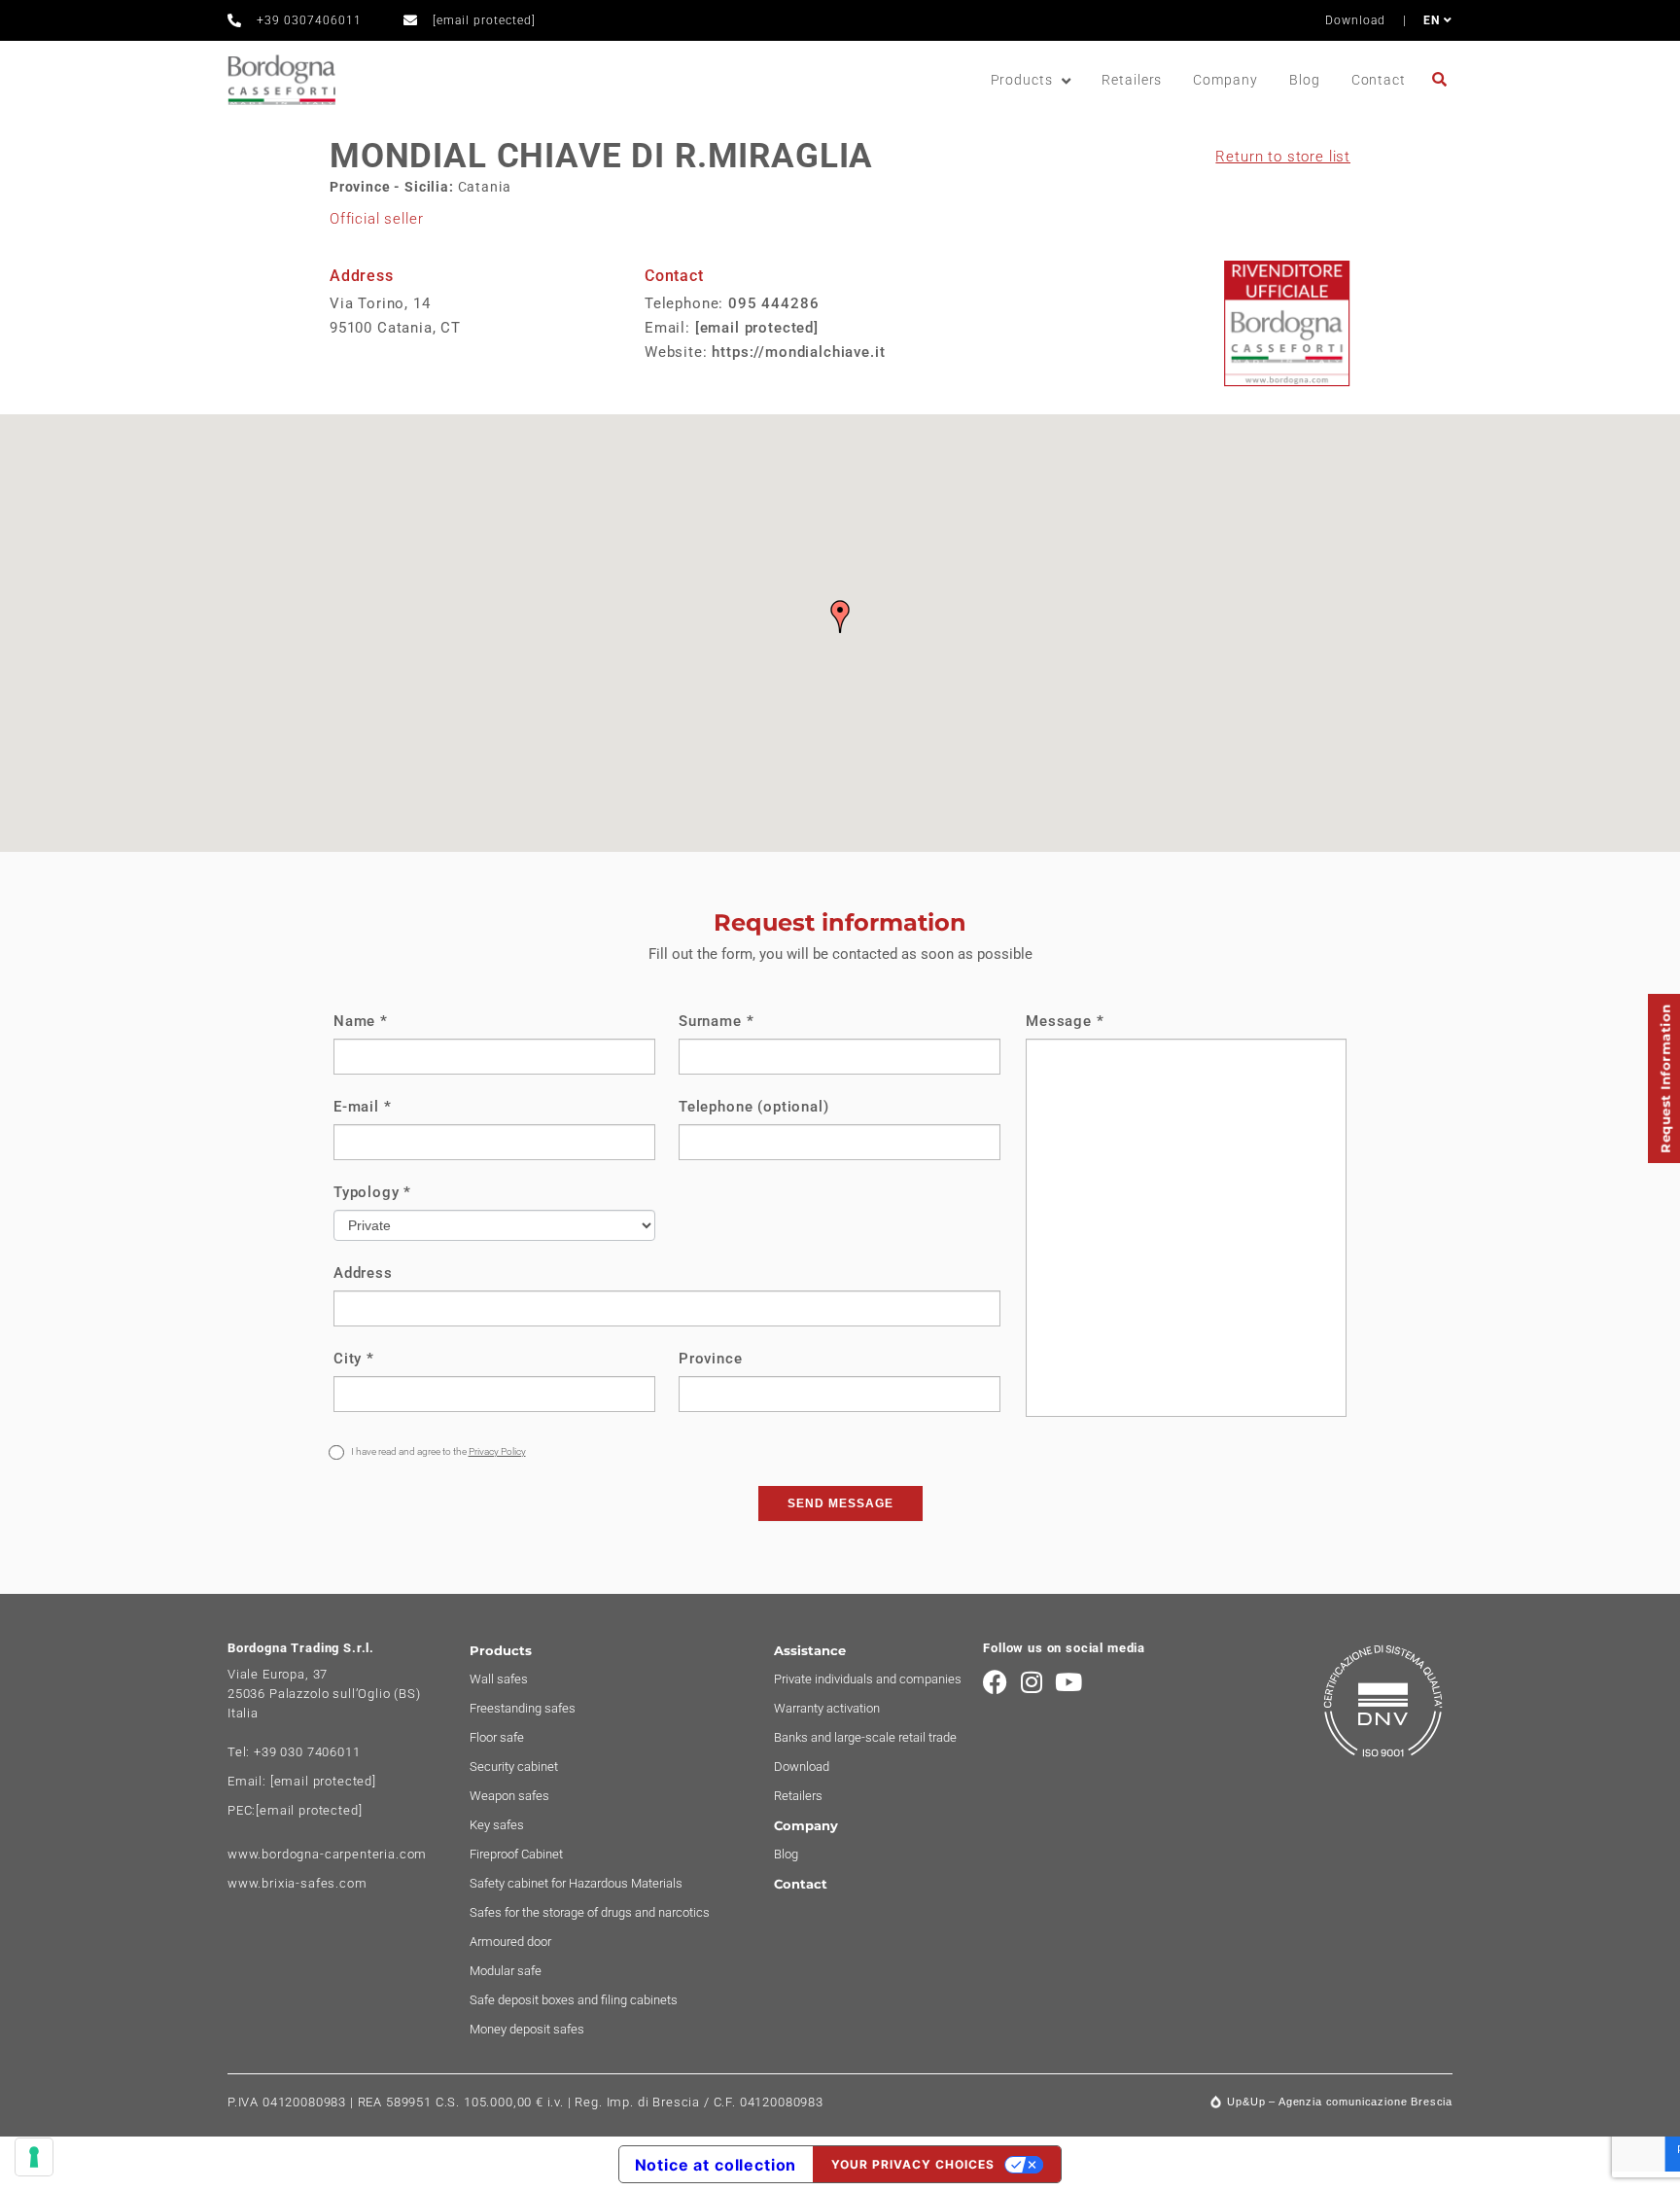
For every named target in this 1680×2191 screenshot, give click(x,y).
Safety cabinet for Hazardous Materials (576, 1883)
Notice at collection (716, 2165)
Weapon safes (509, 1796)
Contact (1379, 80)
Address (363, 1273)
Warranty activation (827, 1708)
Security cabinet (514, 1767)
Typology (372, 1192)
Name (361, 1021)
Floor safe (497, 1737)
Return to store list (1283, 157)
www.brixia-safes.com (297, 1883)
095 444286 (773, 303)
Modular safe (506, 1971)
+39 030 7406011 (307, 1752)
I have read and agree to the (437, 1451)
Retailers (1132, 80)
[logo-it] (281, 80)
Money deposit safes (527, 2029)
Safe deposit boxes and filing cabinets (574, 2000)
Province (711, 1359)
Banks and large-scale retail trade (865, 1737)
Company (1225, 80)
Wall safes (499, 1679)
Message (1065, 1021)
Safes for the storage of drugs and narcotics (590, 1912)
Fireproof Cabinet (516, 1854)
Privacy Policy (497, 1451)
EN (1434, 20)
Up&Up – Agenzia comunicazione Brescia (1340, 2102)
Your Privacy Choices (913, 2164)
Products (1022, 80)
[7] (34, 2157)
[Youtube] (1069, 1682)
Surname (716, 1021)
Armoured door (510, 1942)
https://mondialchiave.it (798, 352)
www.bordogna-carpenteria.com (327, 1854)
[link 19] (1442, 79)
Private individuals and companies (868, 1679)
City (354, 1359)
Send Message (840, 1503)
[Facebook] (995, 1682)
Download (1355, 20)
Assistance (810, 1650)
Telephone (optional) (754, 1107)
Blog (1305, 80)
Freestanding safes (523, 1708)
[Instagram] (1032, 1682)
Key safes (497, 1825)
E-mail (363, 1107)
